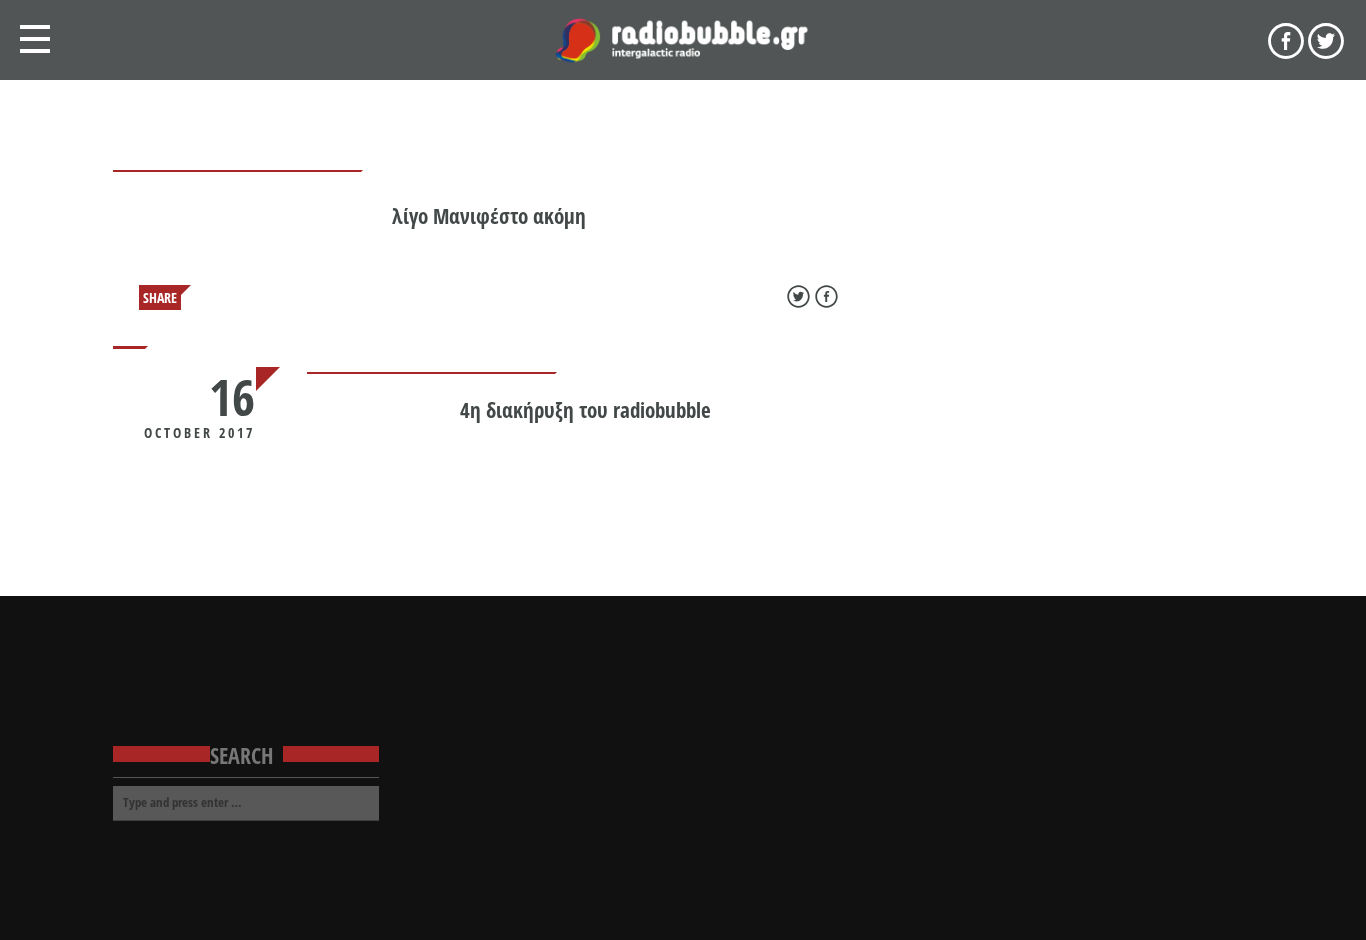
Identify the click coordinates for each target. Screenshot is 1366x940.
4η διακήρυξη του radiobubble (585, 410)
